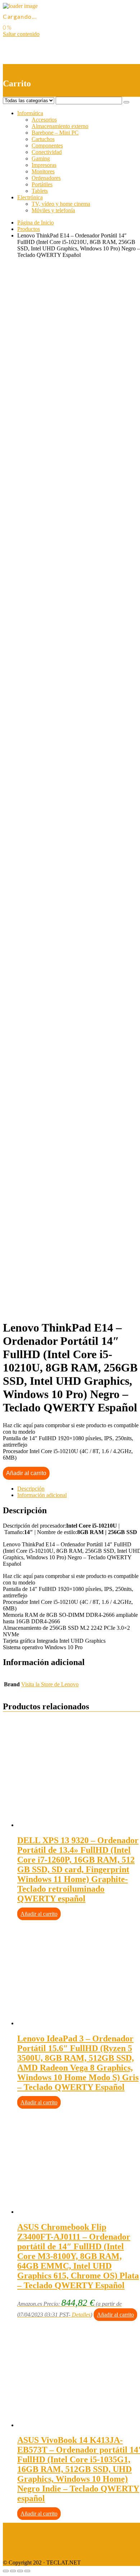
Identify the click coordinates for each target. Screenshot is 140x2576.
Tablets (40, 191)
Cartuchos (43, 139)
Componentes (47, 146)
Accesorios (44, 120)
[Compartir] (13, 2571)
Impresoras (44, 165)
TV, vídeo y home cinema (61, 204)
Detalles (81, 2315)
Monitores (43, 171)
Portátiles (42, 184)
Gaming (41, 158)
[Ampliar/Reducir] (27, 2571)
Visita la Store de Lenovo (50, 1684)
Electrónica (30, 197)
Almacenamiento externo (60, 126)
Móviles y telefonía (53, 210)
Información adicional (42, 1495)
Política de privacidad (27, 2538)
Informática (30, 113)
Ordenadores (46, 178)
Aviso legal (16, 2526)
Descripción (31, 1489)
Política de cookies (24, 2550)
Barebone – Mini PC (55, 133)
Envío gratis (60, 486)
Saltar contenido (21, 34)
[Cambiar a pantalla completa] (20, 2571)
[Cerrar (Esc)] (6, 2571)
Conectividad (47, 152)
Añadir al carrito (26, 1473)
